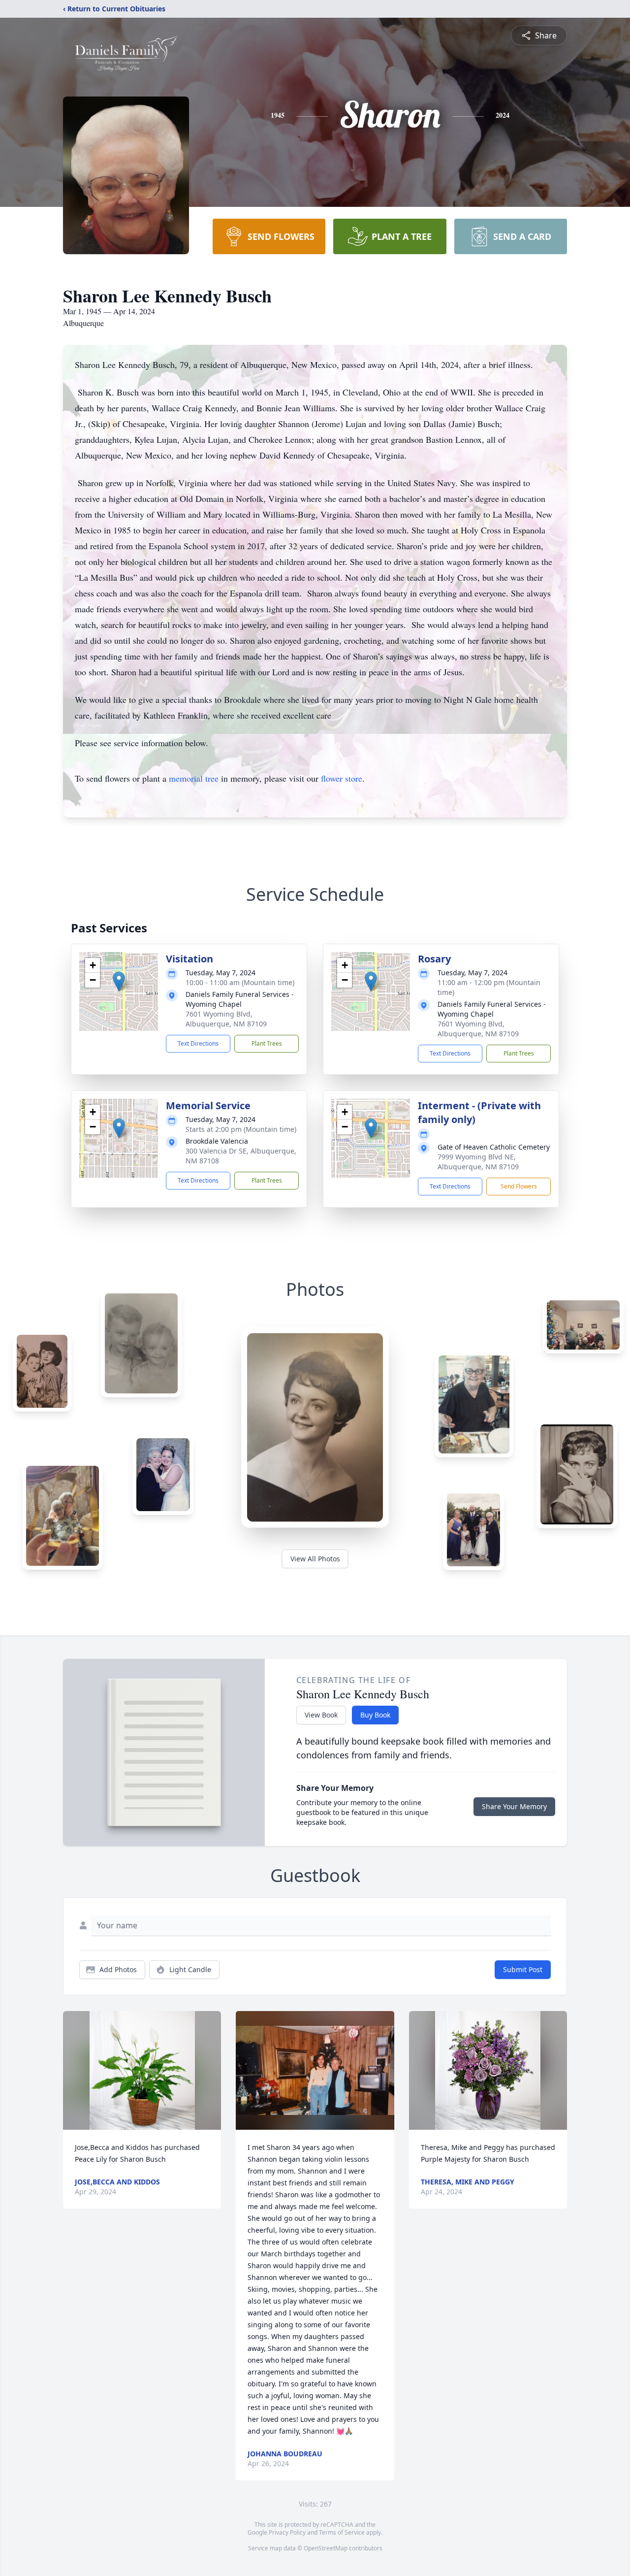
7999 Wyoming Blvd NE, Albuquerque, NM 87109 (478, 1162)
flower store (342, 778)
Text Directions (198, 1043)
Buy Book (375, 1715)
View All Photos (315, 1559)
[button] (119, 981)
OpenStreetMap (326, 2548)
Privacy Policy (287, 2532)
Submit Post (523, 1969)
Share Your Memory (514, 1806)
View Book (321, 1715)
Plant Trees (267, 1043)
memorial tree (194, 778)
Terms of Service (342, 2532)
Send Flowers (519, 1186)
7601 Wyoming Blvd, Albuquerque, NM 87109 (226, 1019)
